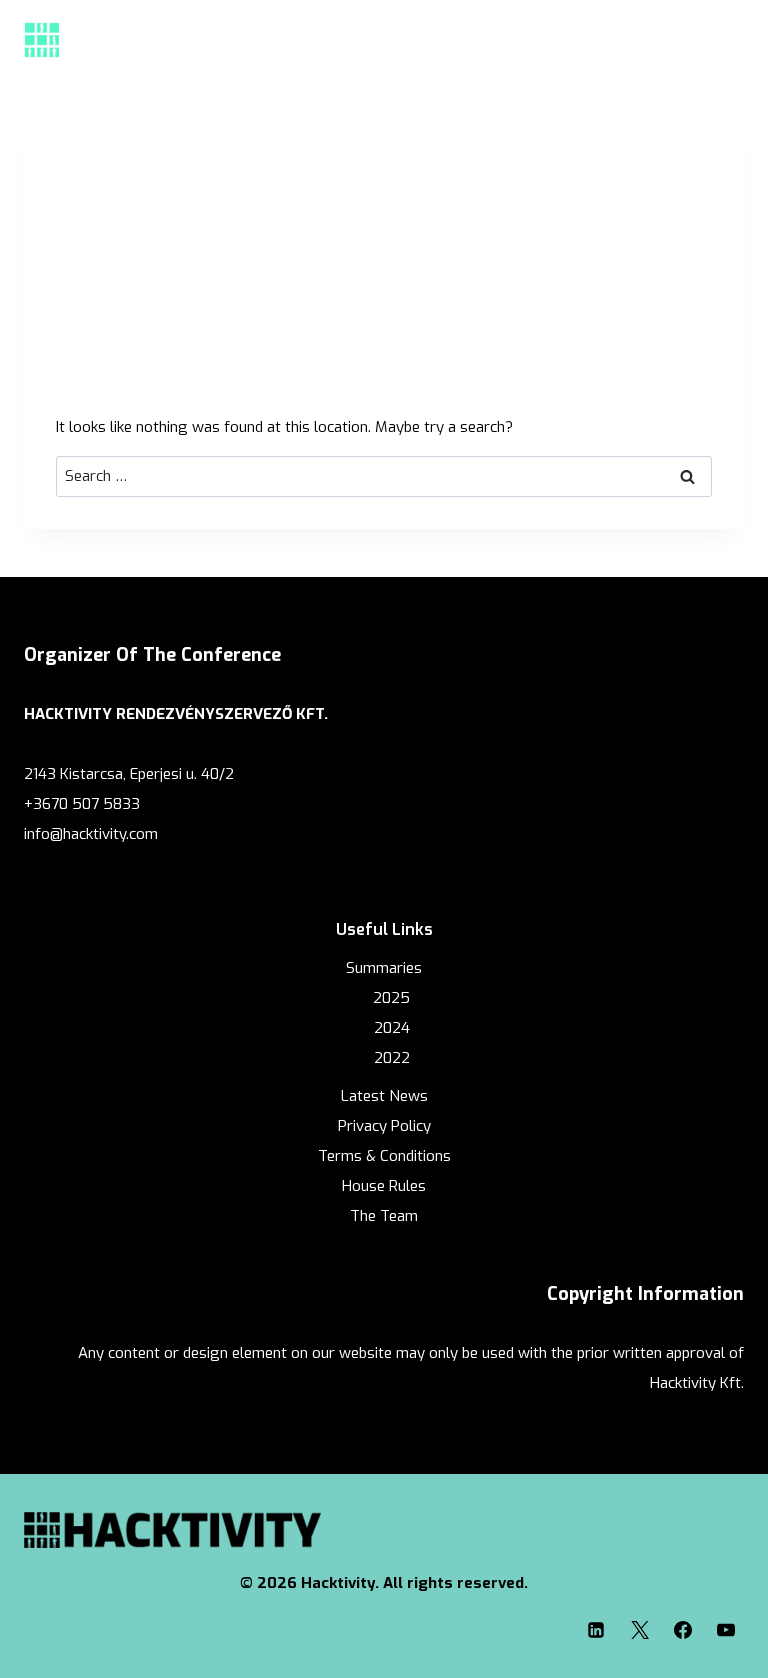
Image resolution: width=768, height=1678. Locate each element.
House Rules (384, 1186)
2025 (391, 998)
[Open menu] (722, 39)
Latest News (384, 1096)
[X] (640, 1630)
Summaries (384, 968)
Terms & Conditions (384, 1156)
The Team (384, 1216)
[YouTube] (726, 1630)
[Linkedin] (596, 1630)
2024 (392, 1028)
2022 (392, 1058)
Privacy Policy (384, 1126)
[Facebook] (683, 1630)
